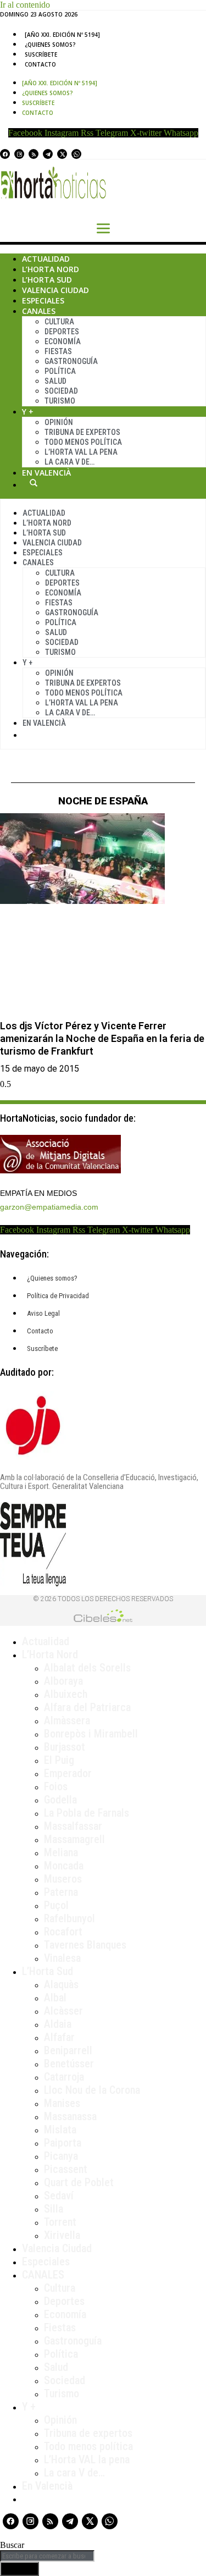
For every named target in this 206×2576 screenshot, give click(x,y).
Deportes (62, 332)
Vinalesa (62, 1958)
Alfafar (59, 2037)
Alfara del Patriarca (87, 1707)
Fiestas (58, 351)
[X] (62, 154)
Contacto (40, 64)
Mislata (60, 2130)
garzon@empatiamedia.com (49, 1207)
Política (60, 371)
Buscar (34, 483)
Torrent (60, 2222)
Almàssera (67, 1720)
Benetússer (69, 2064)
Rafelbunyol (69, 1918)
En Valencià (46, 473)
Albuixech (66, 1694)
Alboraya (63, 1681)
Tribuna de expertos (82, 432)
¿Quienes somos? (50, 45)
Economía (63, 341)
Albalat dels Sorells (87, 1668)
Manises (62, 2103)
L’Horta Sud (47, 280)
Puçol (56, 1905)
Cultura (59, 322)
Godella (60, 1800)
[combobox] (47, 2556)
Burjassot (65, 1747)
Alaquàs (61, 1984)
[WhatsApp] (76, 154)
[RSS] (34, 154)
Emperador (68, 1773)
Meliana (61, 1852)
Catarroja (64, 2077)
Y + (28, 412)
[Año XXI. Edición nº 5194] (62, 35)
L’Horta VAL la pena (87, 2459)
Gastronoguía (71, 361)
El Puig (59, 1760)
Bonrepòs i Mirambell (91, 1734)
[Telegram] (48, 154)
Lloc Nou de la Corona (92, 2090)
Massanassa (70, 2116)
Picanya (61, 2156)
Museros (63, 1879)
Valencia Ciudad (55, 290)
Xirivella (62, 2235)
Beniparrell (68, 2050)
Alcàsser (63, 2011)
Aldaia (58, 2024)
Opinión (59, 422)
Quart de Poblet (79, 2182)
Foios (56, 1786)
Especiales (43, 300)
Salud (55, 381)
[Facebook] (5, 154)
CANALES (43, 2275)
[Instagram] (19, 154)
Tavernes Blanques (85, 1945)
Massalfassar (73, 1826)
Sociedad (61, 391)
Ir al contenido (25, 5)
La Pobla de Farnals (87, 1813)
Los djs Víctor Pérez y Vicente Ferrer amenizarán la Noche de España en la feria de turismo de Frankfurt (102, 1039)
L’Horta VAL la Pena (81, 452)
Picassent (66, 2169)
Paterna (61, 1892)
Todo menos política (83, 442)
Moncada (64, 1866)
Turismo (60, 401)
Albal (55, 1998)
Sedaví (59, 2196)
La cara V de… (69, 462)
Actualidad (46, 259)
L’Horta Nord (51, 269)
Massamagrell (74, 1839)
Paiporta (63, 2143)
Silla (54, 2209)
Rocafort (63, 1932)
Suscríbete (41, 54)
